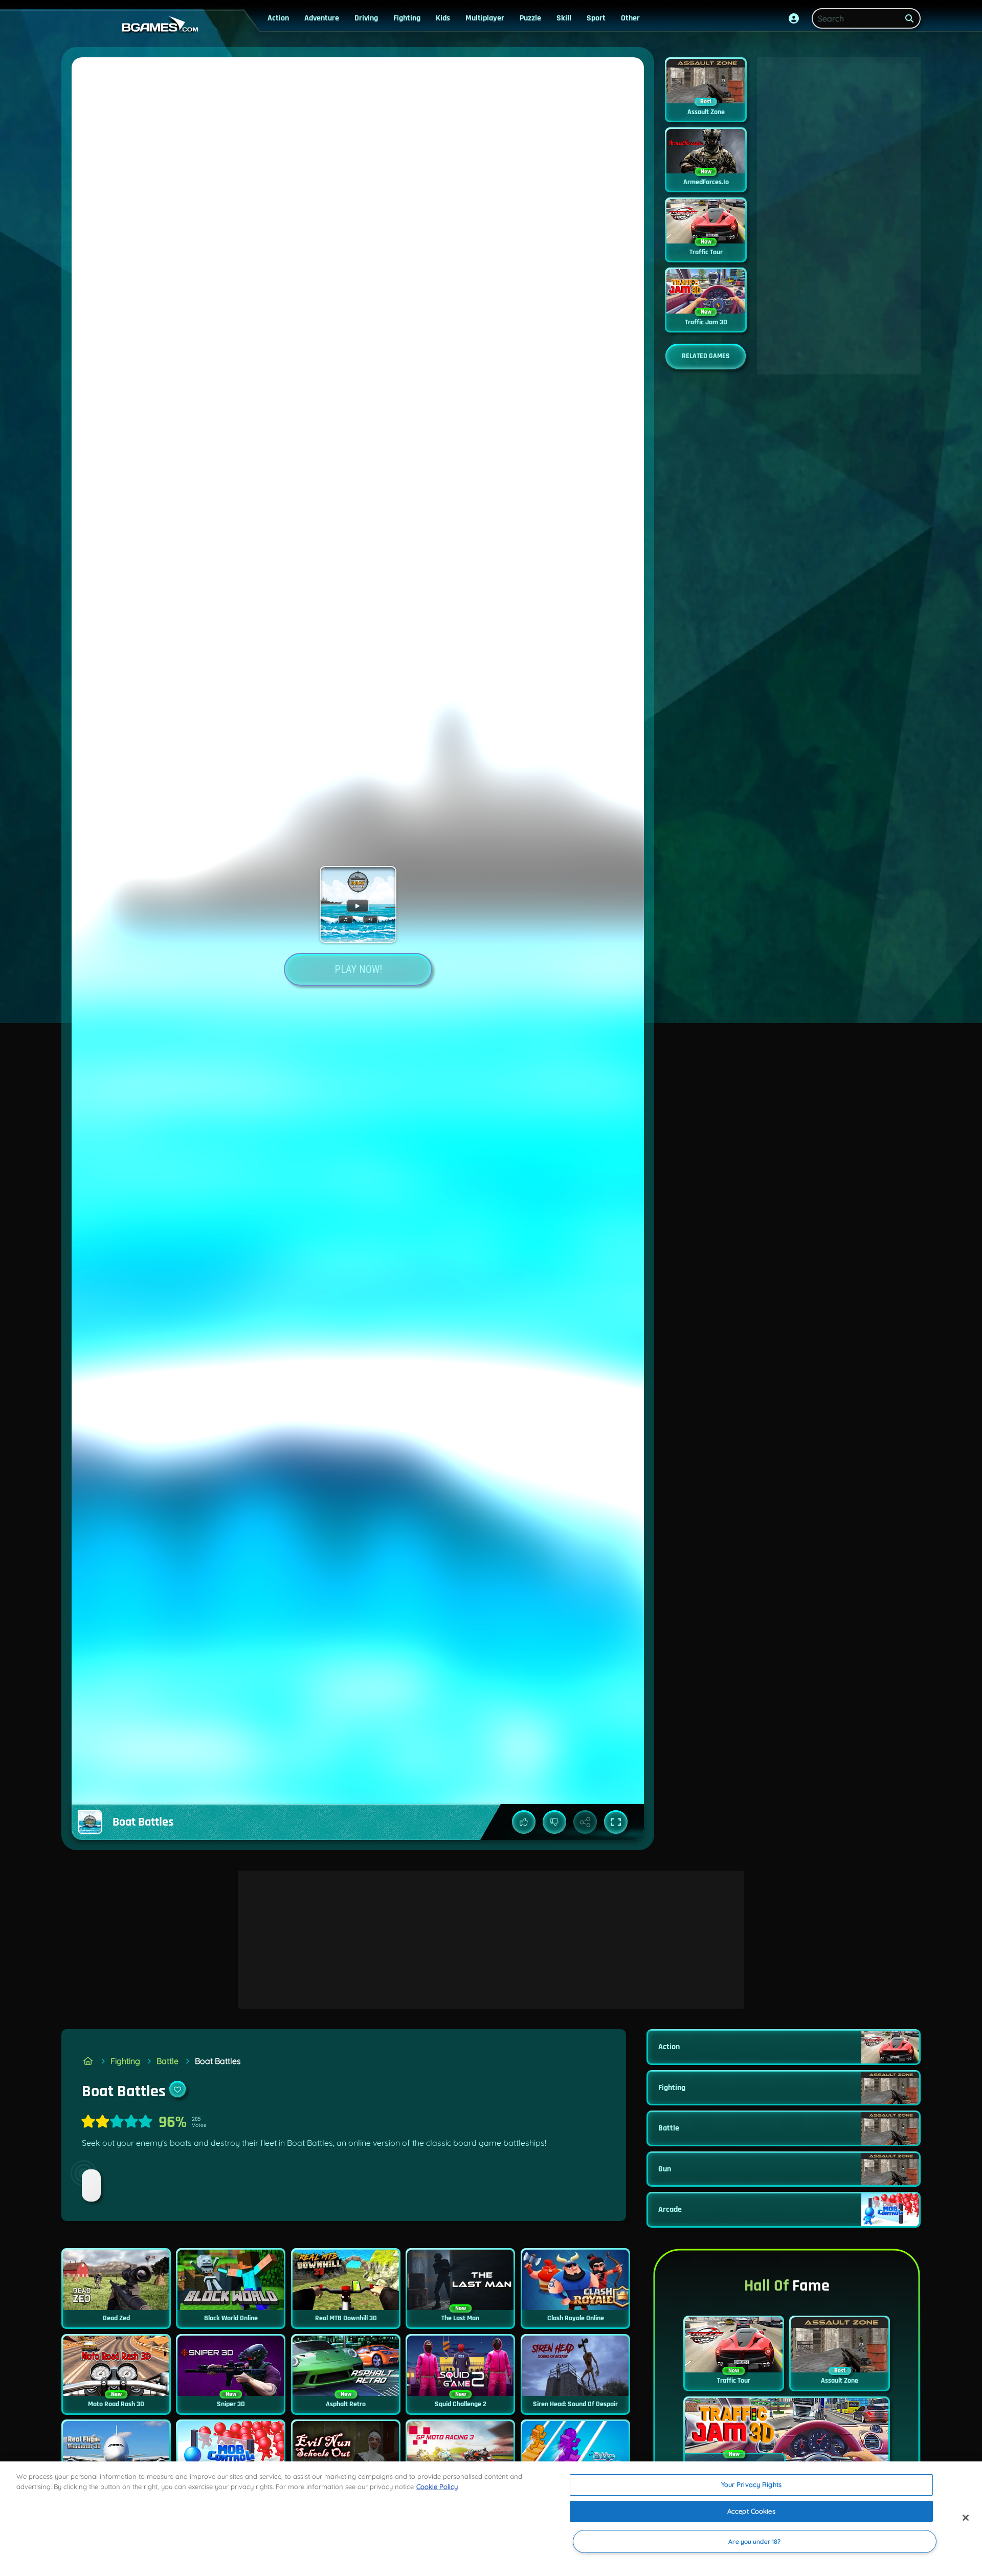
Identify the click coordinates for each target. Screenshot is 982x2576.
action (278, 18)
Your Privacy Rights (751, 2484)
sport (596, 18)
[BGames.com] (88, 2061)
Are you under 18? (754, 2541)
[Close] (966, 2518)
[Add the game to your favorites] (177, 2089)
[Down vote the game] (554, 1822)
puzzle (530, 18)
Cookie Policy (437, 2486)
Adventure (322, 18)
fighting (407, 18)
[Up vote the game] (524, 1822)
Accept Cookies (751, 2511)
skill (564, 18)
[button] (794, 18)
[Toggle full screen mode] (616, 1822)
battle (168, 2061)
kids (443, 18)
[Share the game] (585, 1822)
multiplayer (485, 18)
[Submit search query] (909, 18)
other (630, 18)
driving (366, 18)
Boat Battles (218, 2061)
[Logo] (158, 25)
